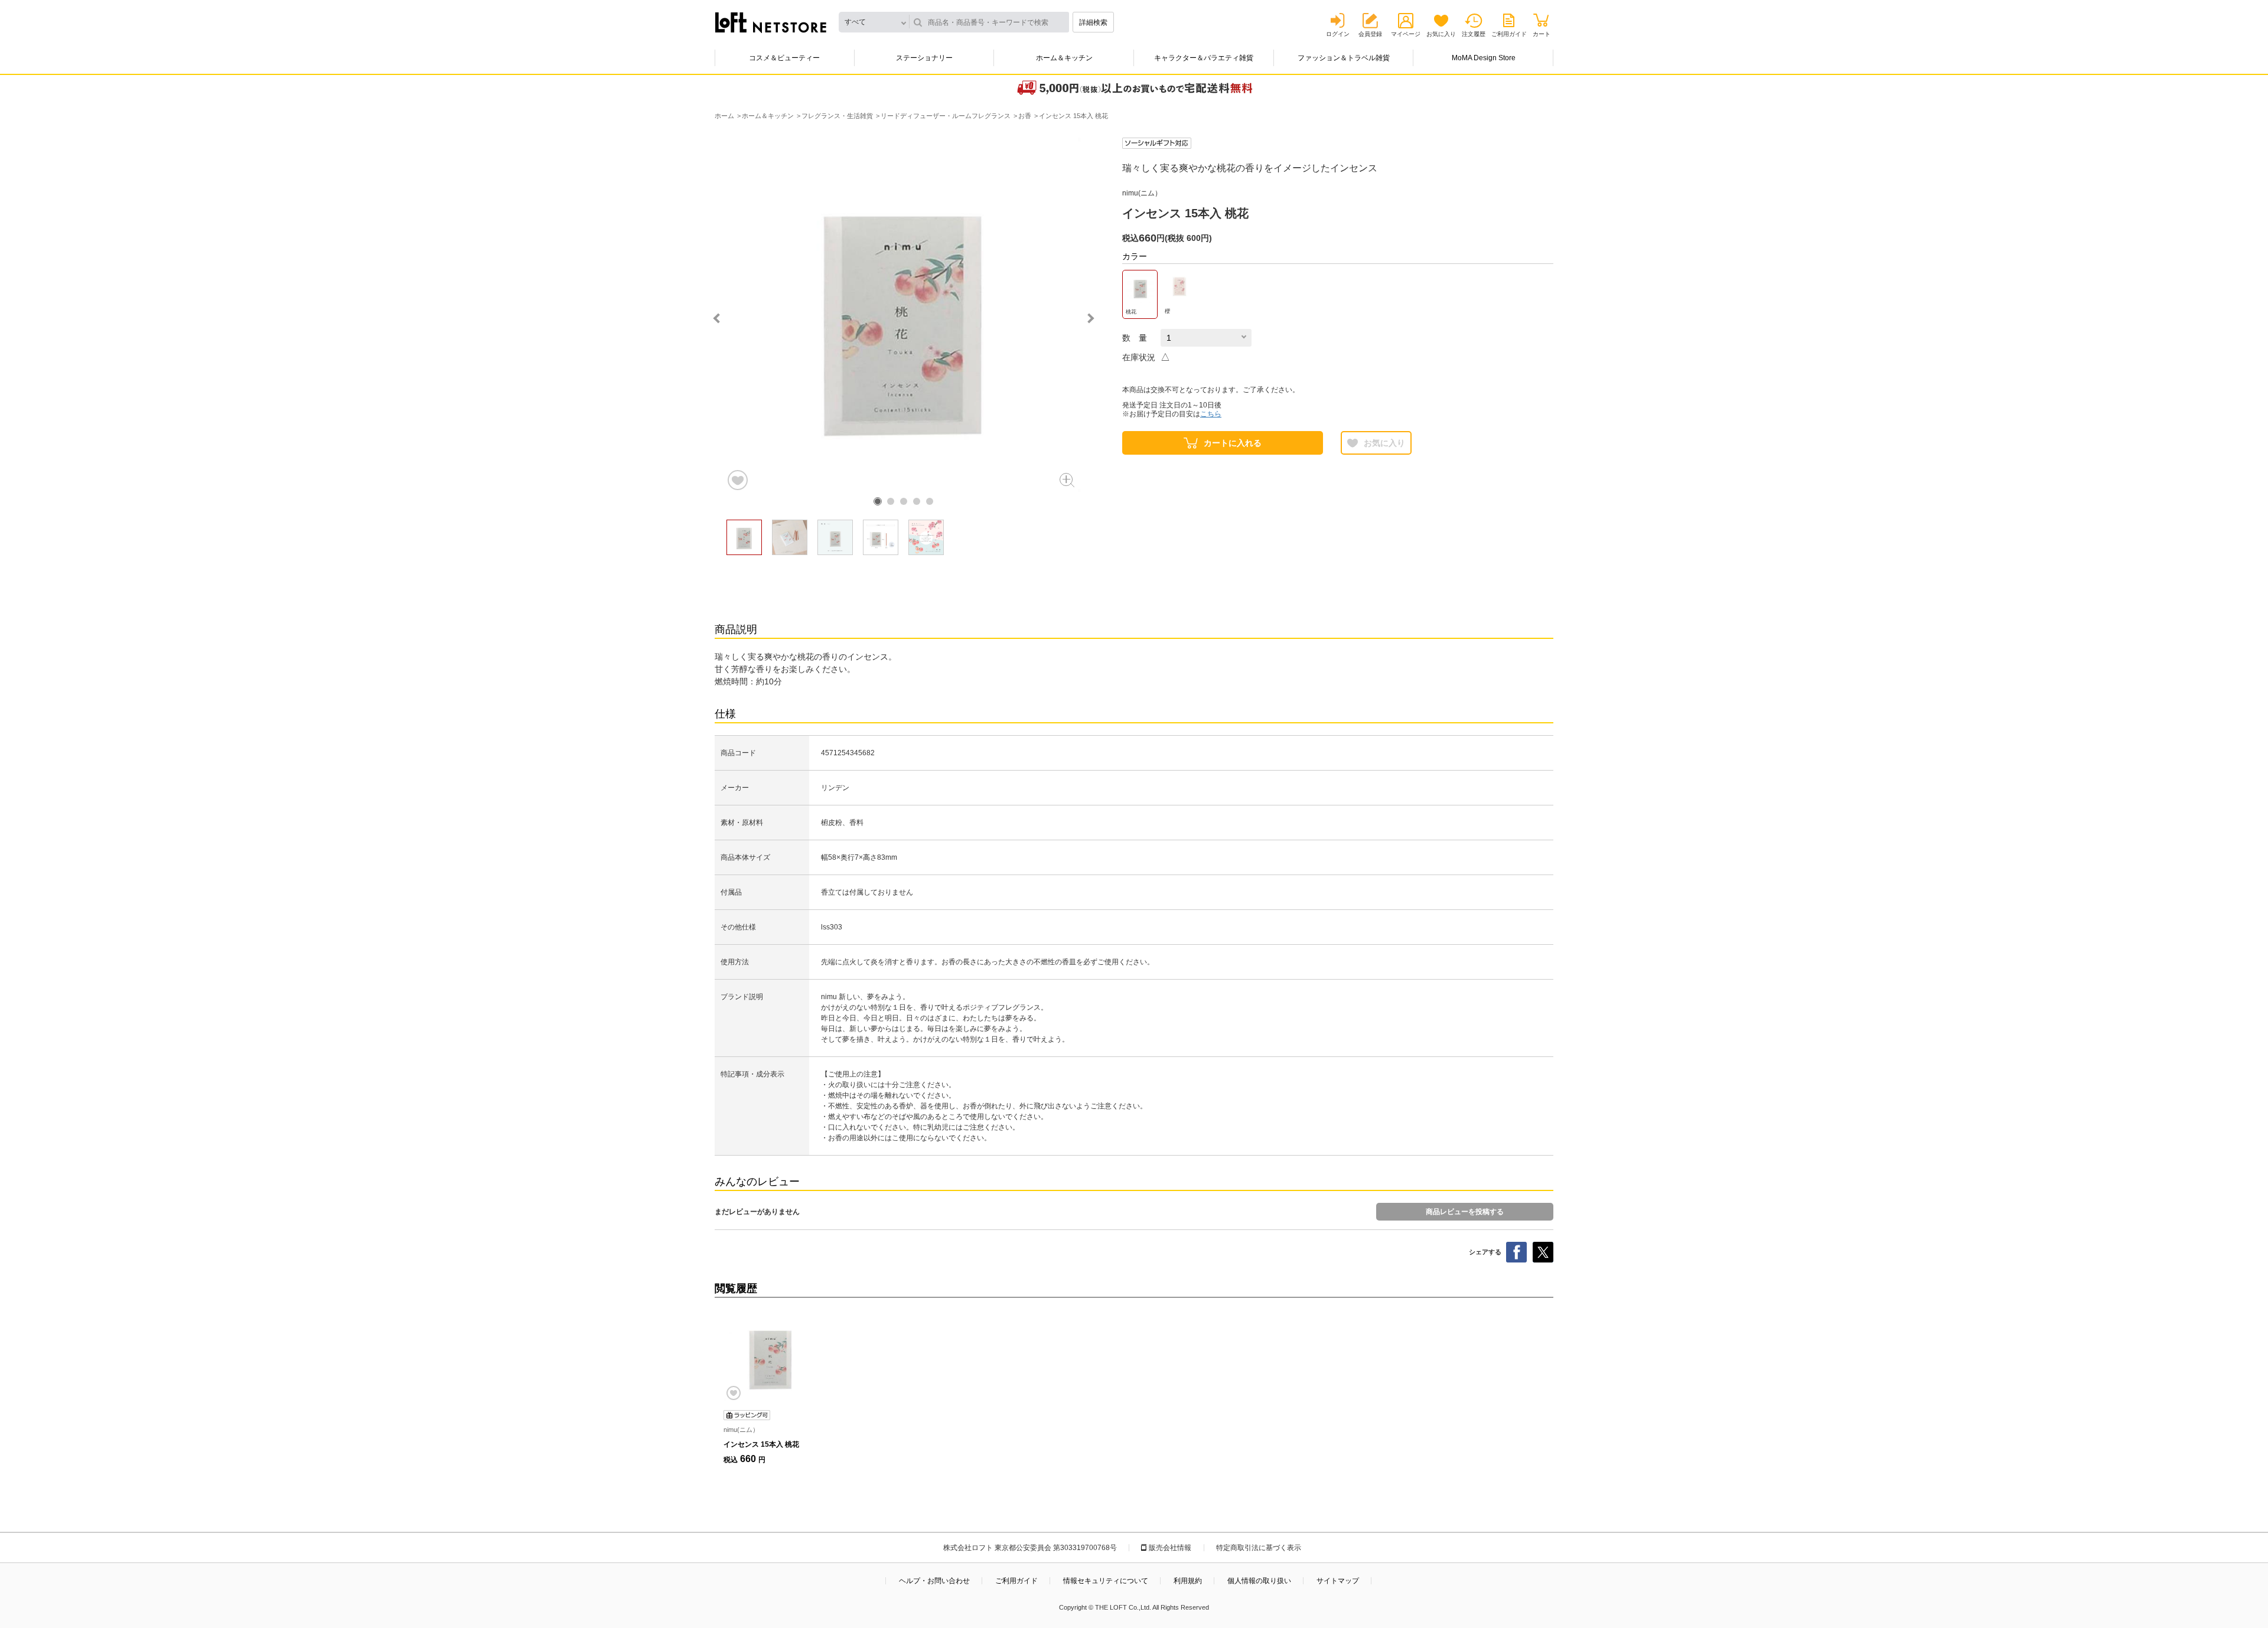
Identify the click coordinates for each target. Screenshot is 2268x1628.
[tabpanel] (904, 315)
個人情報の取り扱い (1259, 1581)
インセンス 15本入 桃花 (761, 1444)
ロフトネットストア (771, 22)
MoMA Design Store (1484, 58)
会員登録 (1370, 34)
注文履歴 (1474, 34)
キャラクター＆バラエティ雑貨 (1204, 58)
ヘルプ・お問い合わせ (934, 1581)
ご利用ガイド (1509, 34)
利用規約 (1188, 1581)
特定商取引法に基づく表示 (1259, 1548)
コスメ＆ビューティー (784, 58)
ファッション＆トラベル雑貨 (1344, 58)
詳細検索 (1093, 22)
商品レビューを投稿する (1465, 1212)
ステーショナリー (924, 58)
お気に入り (1441, 34)
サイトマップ (1338, 1581)
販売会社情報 (1170, 1548)
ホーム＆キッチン (1064, 58)
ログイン (1338, 34)
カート (1542, 34)
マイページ (1406, 34)
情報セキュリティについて (1106, 1581)
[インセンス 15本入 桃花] (771, 1357)
